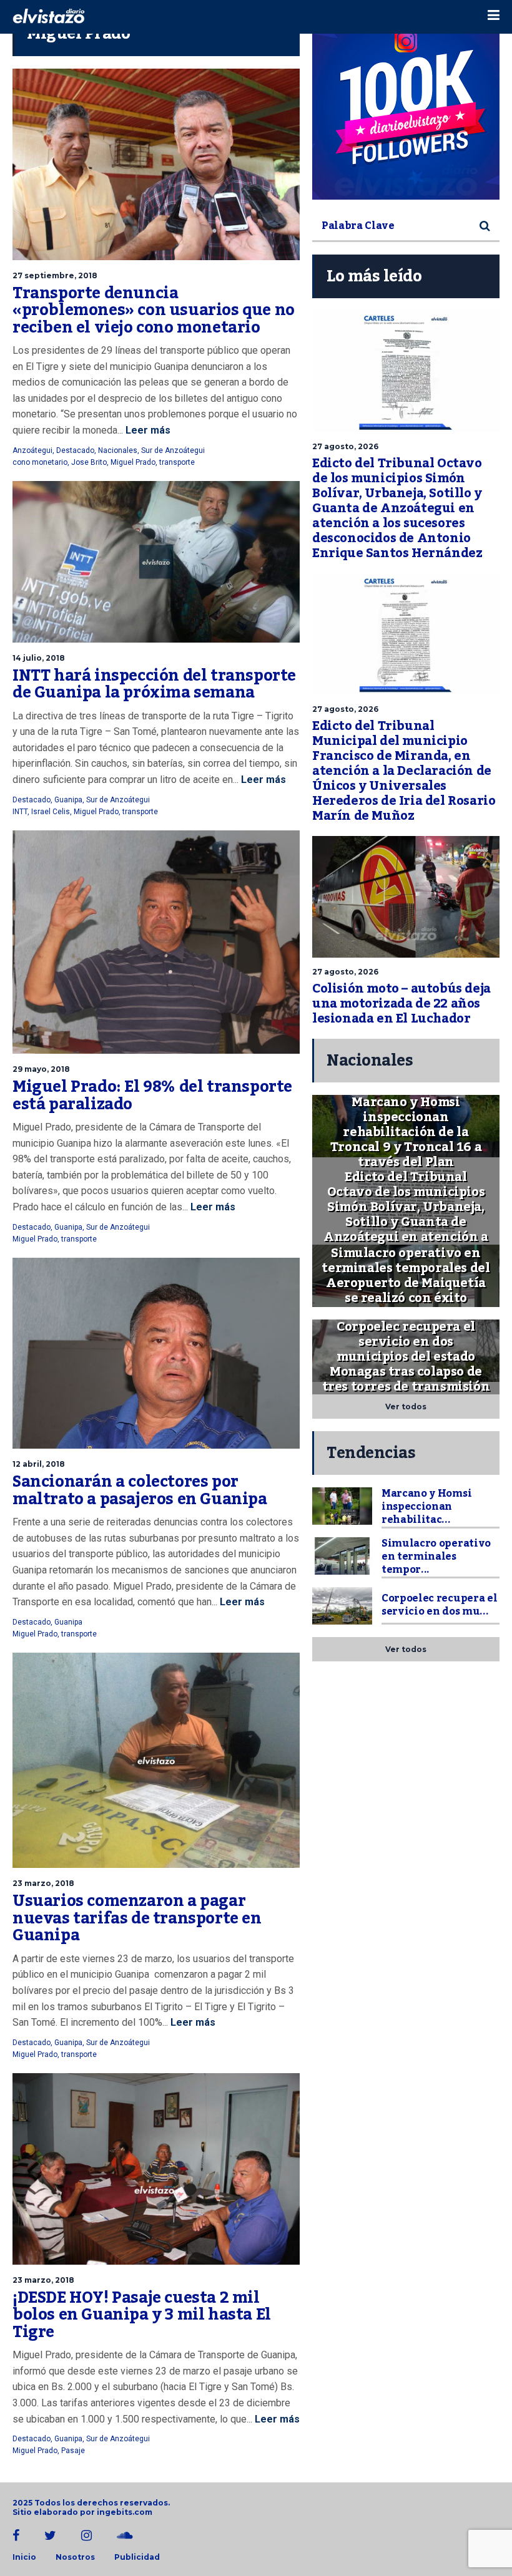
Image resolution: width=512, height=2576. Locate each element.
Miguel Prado (133, 462)
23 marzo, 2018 (43, 1883)
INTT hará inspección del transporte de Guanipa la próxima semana (154, 684)
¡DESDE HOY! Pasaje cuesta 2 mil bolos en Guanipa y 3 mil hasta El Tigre (142, 2315)
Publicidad (137, 2557)
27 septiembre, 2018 (55, 275)
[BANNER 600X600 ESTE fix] (406, 106)
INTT (20, 812)
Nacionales (118, 450)
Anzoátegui (32, 450)
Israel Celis (51, 812)
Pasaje (73, 2451)
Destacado (75, 450)
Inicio (24, 2557)
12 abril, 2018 (39, 1464)
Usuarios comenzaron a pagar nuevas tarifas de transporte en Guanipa (137, 1918)
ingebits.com (125, 2512)
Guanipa (68, 800)
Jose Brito (89, 462)
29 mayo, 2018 (41, 1069)
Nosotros (75, 2557)
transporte (177, 462)
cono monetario (40, 462)
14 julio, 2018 (39, 658)
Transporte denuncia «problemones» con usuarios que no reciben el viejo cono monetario (154, 310)
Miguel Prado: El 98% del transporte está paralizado (152, 1096)
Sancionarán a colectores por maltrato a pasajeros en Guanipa (140, 1490)
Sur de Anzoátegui (173, 450)
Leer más (147, 430)
